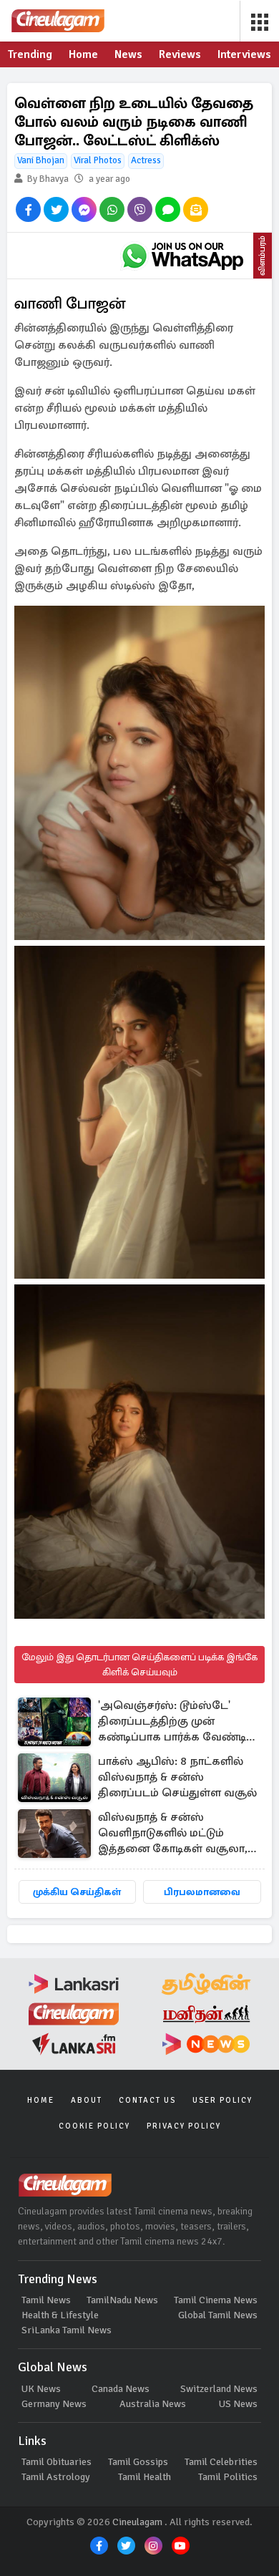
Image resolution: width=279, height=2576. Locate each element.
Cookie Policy (94, 2126)
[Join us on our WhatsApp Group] (182, 256)
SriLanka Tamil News (67, 2330)
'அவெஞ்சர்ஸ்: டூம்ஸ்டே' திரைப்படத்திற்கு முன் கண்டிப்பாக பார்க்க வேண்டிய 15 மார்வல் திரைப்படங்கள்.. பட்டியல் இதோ (177, 1722)
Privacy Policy (184, 2126)
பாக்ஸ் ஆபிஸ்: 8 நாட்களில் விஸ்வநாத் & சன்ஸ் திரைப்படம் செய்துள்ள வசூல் (177, 1777)
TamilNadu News (122, 2300)
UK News (41, 2389)
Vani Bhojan (41, 160)
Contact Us (147, 2100)
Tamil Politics (228, 2477)
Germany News (54, 2404)
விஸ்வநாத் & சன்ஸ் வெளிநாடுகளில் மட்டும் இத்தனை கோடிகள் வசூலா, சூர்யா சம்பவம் (173, 1834)
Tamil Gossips (138, 2462)
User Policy (222, 2100)
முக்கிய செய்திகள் (77, 1892)
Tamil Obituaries (57, 2462)
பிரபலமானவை (202, 1892)
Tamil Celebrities (221, 2462)
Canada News (121, 2389)
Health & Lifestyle (60, 2315)
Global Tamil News (218, 2315)
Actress (146, 160)
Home (41, 2100)
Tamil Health (145, 2477)
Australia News (153, 2404)
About (87, 2100)
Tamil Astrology (56, 2477)
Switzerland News (219, 2389)
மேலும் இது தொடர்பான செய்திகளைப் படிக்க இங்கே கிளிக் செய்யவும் (139, 1665)
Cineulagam (137, 2522)
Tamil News (46, 2300)
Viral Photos (98, 160)
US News (238, 2404)
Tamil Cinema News (216, 2300)
